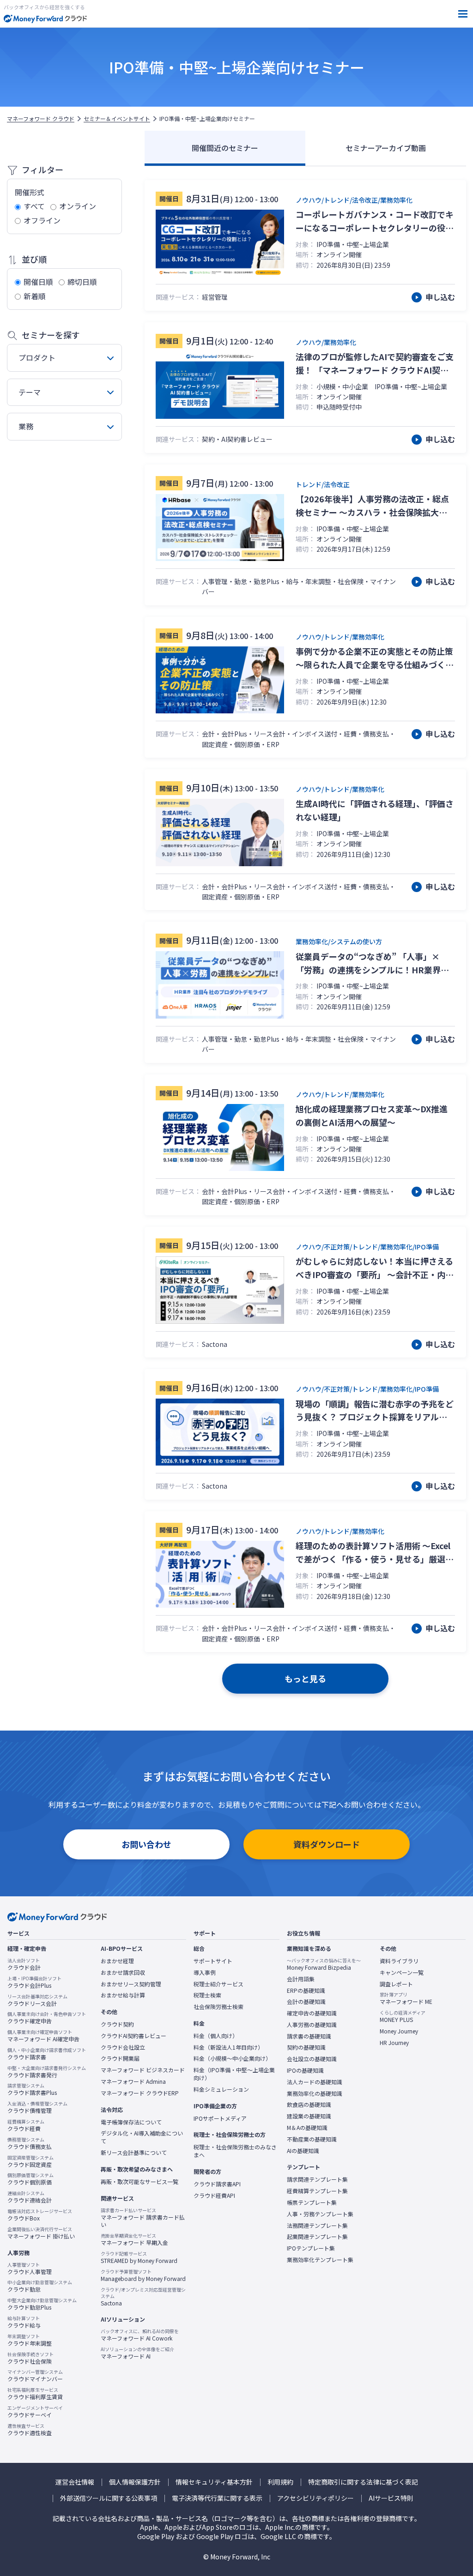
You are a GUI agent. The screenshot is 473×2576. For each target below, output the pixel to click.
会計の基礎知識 (306, 2002)
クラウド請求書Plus (32, 2089)
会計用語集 (301, 1979)
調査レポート (396, 1984)
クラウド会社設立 (123, 2047)
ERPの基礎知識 (306, 1991)
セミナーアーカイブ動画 (386, 148)
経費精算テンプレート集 (317, 2191)
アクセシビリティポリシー (315, 2498)
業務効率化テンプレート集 (320, 2260)
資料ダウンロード (327, 1844)
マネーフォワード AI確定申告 (43, 2036)
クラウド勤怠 (40, 2286)
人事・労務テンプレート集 (320, 2214)
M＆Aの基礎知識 (307, 2128)
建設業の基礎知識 (309, 2116)
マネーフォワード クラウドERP (140, 2093)
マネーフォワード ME (406, 1998)
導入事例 (205, 1973)
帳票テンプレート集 (312, 2202)
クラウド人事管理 (30, 2268)
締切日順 (82, 282)
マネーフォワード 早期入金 (134, 2239)
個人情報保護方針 (135, 2482)
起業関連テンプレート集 (317, 2237)
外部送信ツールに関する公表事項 (109, 2498)
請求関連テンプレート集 (317, 2179)
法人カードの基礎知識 (315, 2082)
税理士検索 (207, 1995)
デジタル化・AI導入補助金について (142, 2137)
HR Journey (394, 2043)
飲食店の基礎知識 (309, 2105)
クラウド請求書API (217, 2184)
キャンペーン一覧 (402, 1973)
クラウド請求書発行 (47, 2072)
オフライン (42, 220)
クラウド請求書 (47, 2054)
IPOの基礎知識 (305, 2070)
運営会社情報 (75, 2482)
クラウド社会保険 (30, 2358)
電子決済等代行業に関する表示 (217, 2498)
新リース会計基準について (134, 2153)
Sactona (143, 2297)
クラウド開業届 (120, 2058)
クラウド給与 (24, 2322)
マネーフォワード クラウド (41, 119)
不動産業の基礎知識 (312, 2139)
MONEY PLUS (403, 2016)
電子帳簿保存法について (131, 2122)
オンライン (78, 206)
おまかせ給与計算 (123, 1995)
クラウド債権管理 (37, 2107)
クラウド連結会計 (30, 2197)
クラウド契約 (117, 2024)
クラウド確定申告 (47, 2018)
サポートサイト (213, 1961)
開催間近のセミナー (225, 148)
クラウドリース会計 (37, 2000)
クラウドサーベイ (35, 2412)
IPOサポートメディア (220, 2118)
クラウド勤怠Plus (42, 2304)
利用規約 (280, 2482)
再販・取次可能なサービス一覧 (139, 2182)
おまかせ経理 (117, 1961)
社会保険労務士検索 (218, 2007)
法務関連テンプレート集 (317, 2226)
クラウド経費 (26, 2125)
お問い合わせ (146, 1844)
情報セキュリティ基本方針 (214, 2482)
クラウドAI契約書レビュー (133, 2036)
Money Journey (399, 2031)
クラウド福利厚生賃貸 (35, 2394)
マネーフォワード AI (137, 2353)
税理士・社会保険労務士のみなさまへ (235, 2151)
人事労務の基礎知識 (312, 2025)
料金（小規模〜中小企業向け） (232, 2058)
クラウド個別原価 (30, 2179)
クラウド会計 (24, 1964)
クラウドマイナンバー (35, 2376)
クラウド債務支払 (30, 2143)
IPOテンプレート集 (311, 2248)
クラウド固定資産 (30, 2161)
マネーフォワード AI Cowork (140, 2335)
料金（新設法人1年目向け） (228, 2047)
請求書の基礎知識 (309, 2036)
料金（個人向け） (216, 2036)
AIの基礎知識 (303, 2151)
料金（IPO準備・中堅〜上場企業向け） (234, 2074)
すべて (34, 206)
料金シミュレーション (221, 2089)
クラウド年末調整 (30, 2340)
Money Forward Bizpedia (324, 1964)
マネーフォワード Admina (133, 2081)
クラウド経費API (214, 2196)
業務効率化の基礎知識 (315, 2093)
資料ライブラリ (399, 1961)
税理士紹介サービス (218, 1984)
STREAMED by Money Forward (139, 2257)
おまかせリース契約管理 (131, 1984)
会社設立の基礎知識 (312, 2059)
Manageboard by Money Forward (143, 2275)
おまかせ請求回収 (123, 1973)
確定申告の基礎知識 (312, 2013)
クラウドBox (40, 2215)
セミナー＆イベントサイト (117, 119)
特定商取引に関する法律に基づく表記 (363, 2482)
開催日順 (38, 282)
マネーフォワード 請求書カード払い (143, 2218)
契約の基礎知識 (306, 2047)
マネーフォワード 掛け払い (41, 2233)
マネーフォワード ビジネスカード (143, 2070)
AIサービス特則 (391, 2498)
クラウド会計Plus (34, 1982)
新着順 (35, 296)
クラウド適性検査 (30, 2430)
